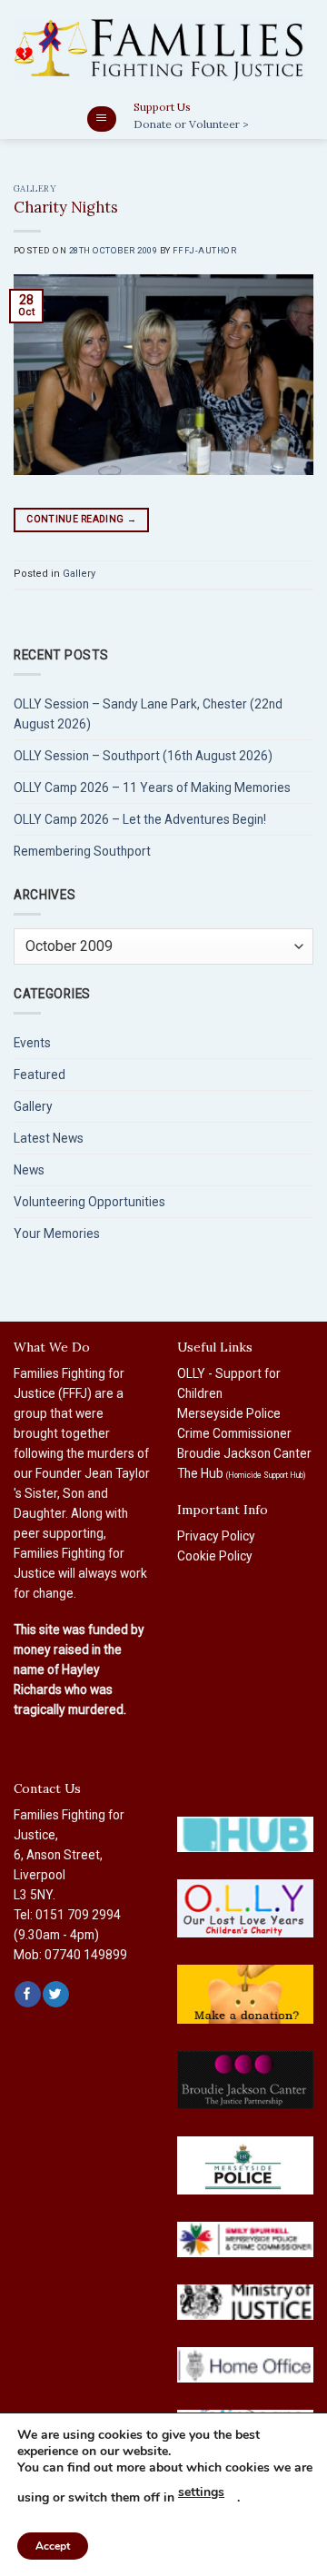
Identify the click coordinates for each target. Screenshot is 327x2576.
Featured (40, 1075)
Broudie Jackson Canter (244, 1453)
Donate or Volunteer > (191, 124)
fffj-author (204, 250)
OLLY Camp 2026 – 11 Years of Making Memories (152, 788)
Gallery (35, 188)
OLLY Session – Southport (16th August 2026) (143, 756)
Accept (53, 2546)
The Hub (241, 1473)
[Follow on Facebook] (27, 1994)
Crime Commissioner (234, 1433)
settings (201, 2492)
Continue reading (81, 519)
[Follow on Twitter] (55, 1994)
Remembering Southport (82, 851)
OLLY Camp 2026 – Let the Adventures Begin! (140, 819)
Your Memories (57, 1234)
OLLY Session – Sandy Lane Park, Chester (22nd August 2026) (148, 714)
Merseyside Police (229, 1413)
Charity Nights (66, 207)
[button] (101, 119)
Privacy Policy (216, 1536)
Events (32, 1043)
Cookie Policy (215, 1556)
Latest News (49, 1138)
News (29, 1170)
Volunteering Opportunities (89, 1202)
